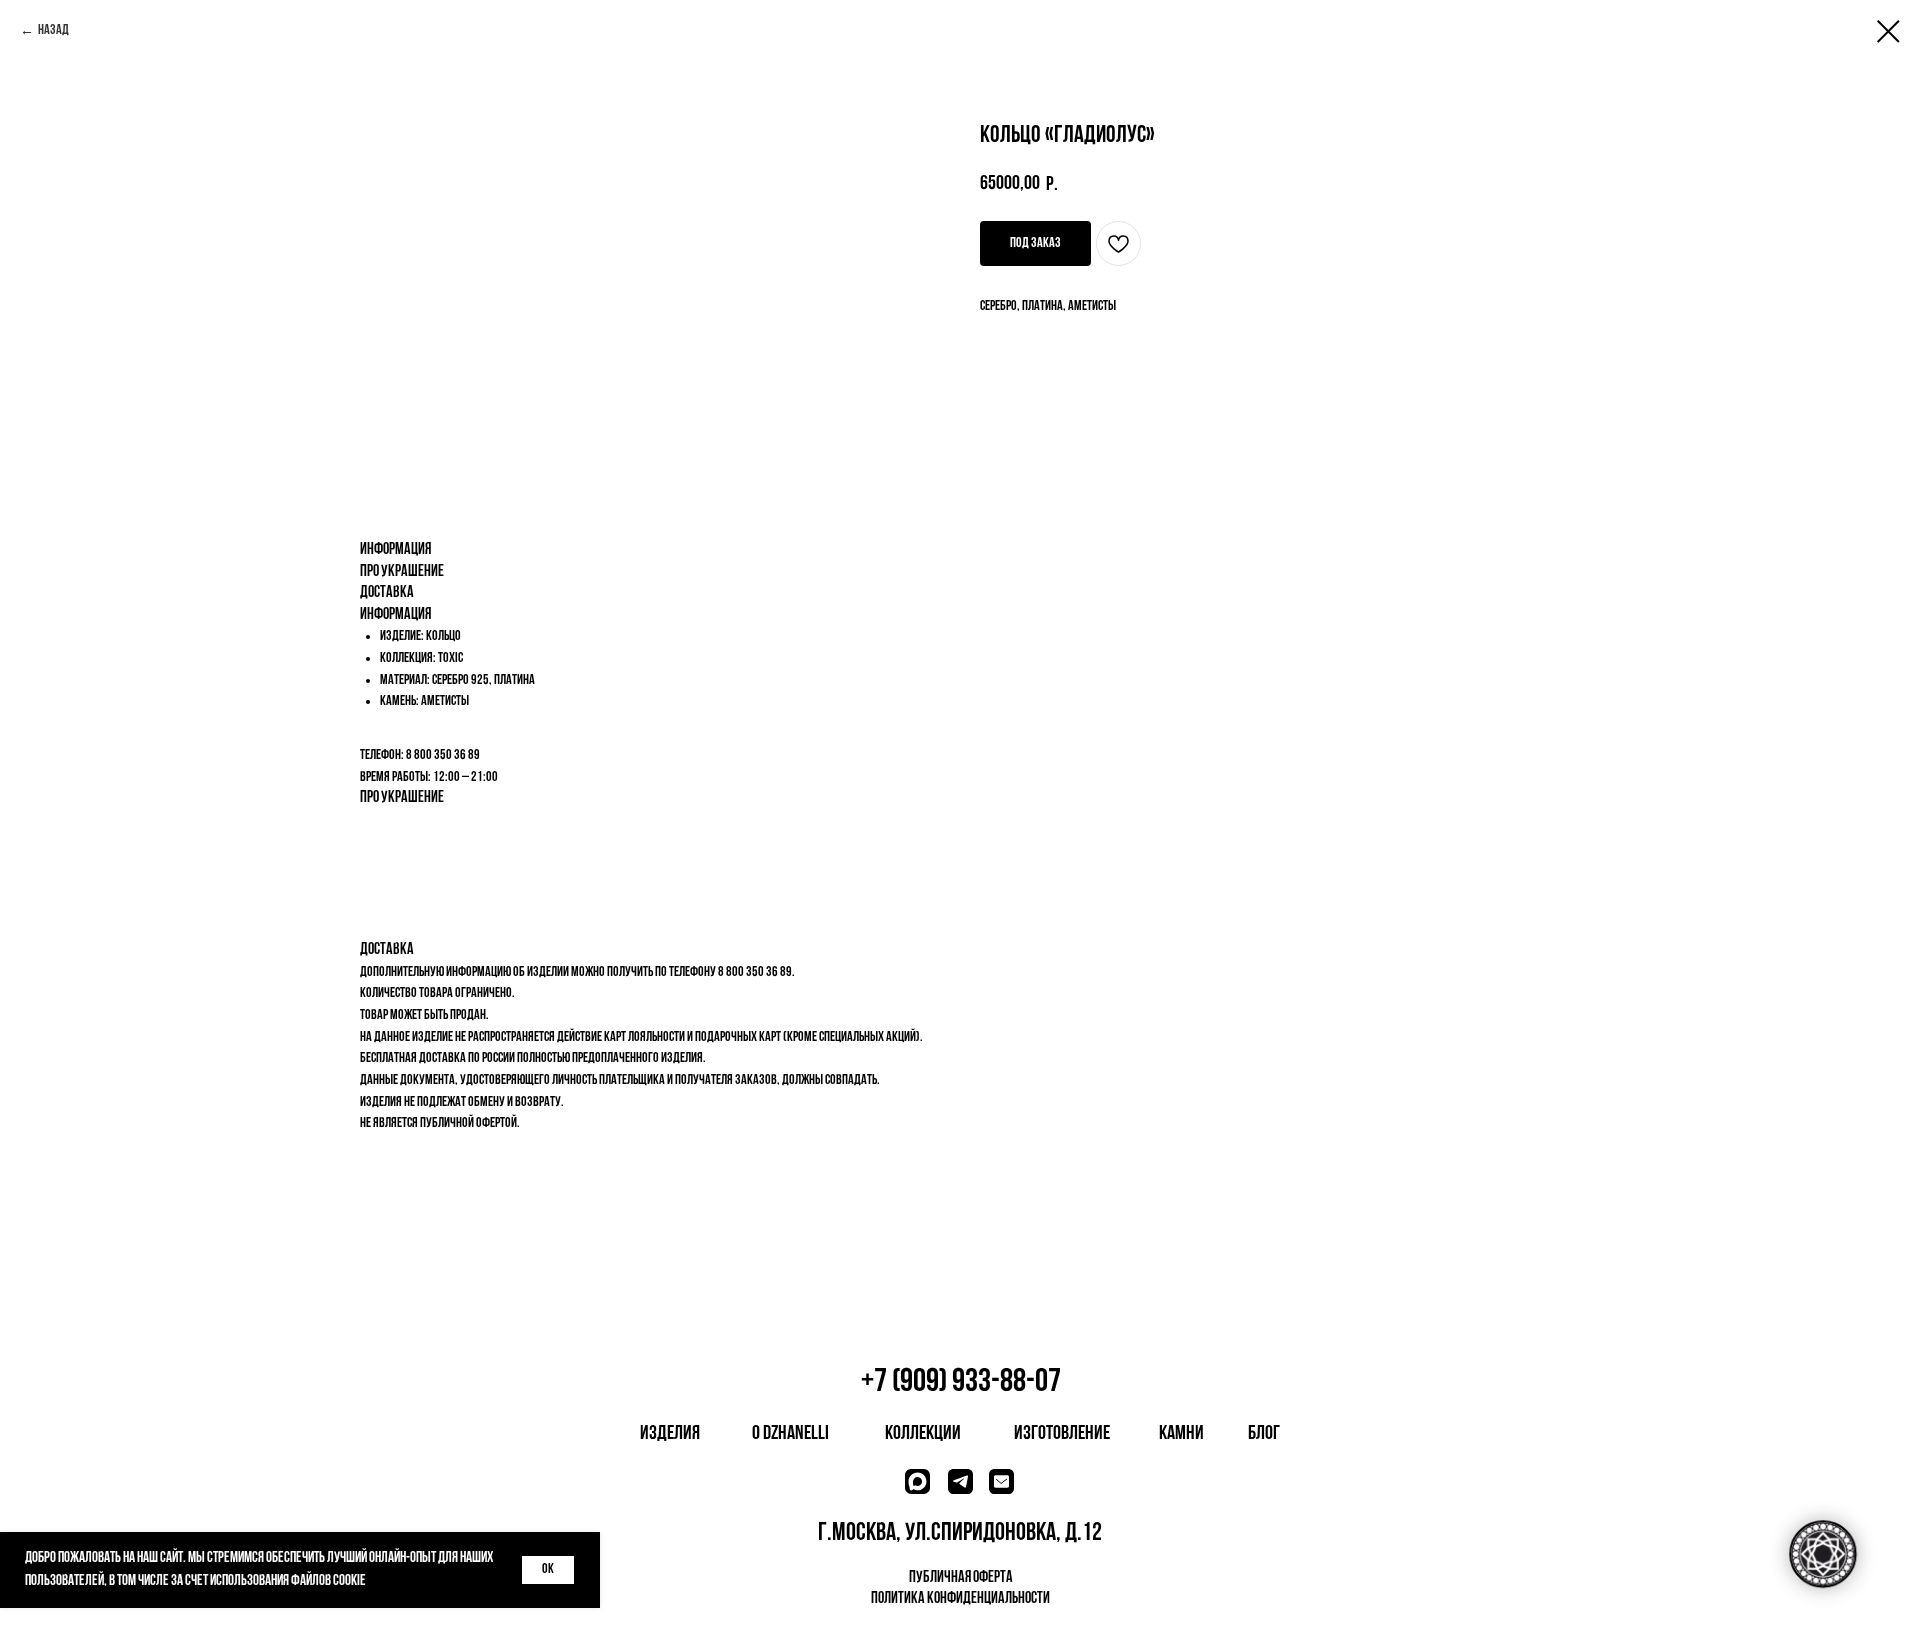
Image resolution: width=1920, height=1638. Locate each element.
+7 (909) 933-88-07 (961, 1382)
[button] (1035, 243)
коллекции (923, 1434)
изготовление (1062, 1434)
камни (1181, 1434)
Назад (53, 30)
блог (1264, 1434)
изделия (670, 1434)
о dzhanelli (790, 1434)
